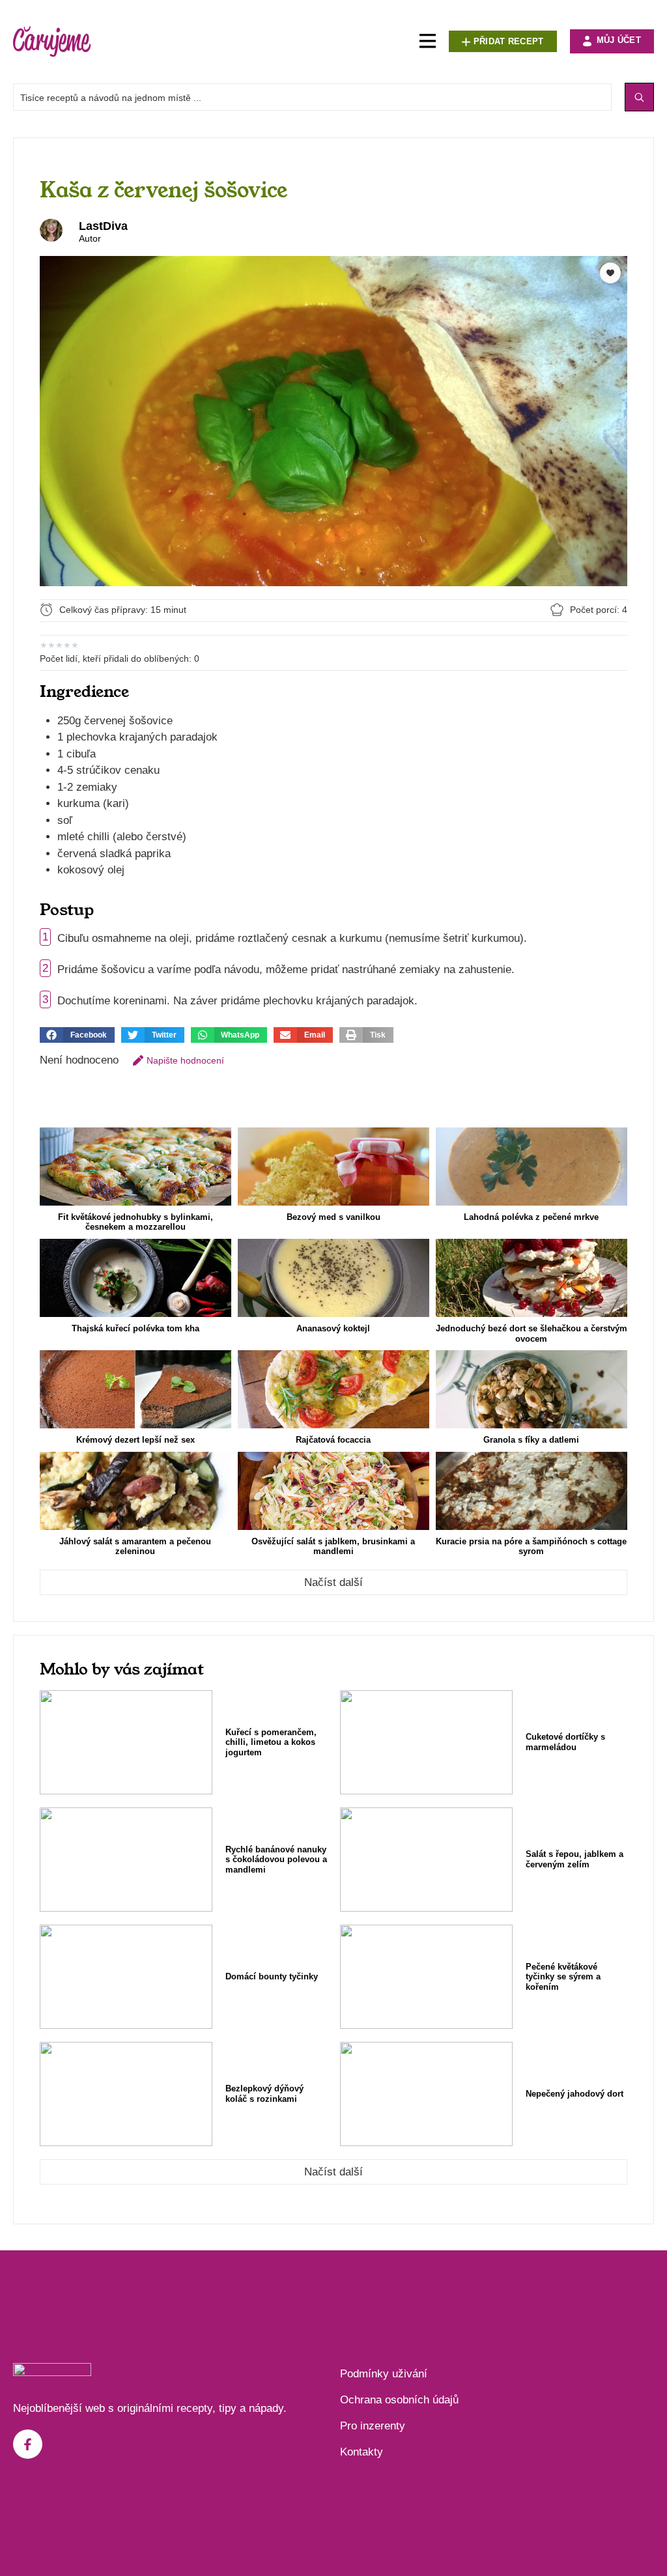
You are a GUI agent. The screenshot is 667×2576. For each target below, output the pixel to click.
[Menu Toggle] (428, 41)
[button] (77, 1035)
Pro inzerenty (373, 2426)
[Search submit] (639, 97)
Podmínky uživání (384, 2374)
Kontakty (362, 2452)
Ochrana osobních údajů (399, 2400)
